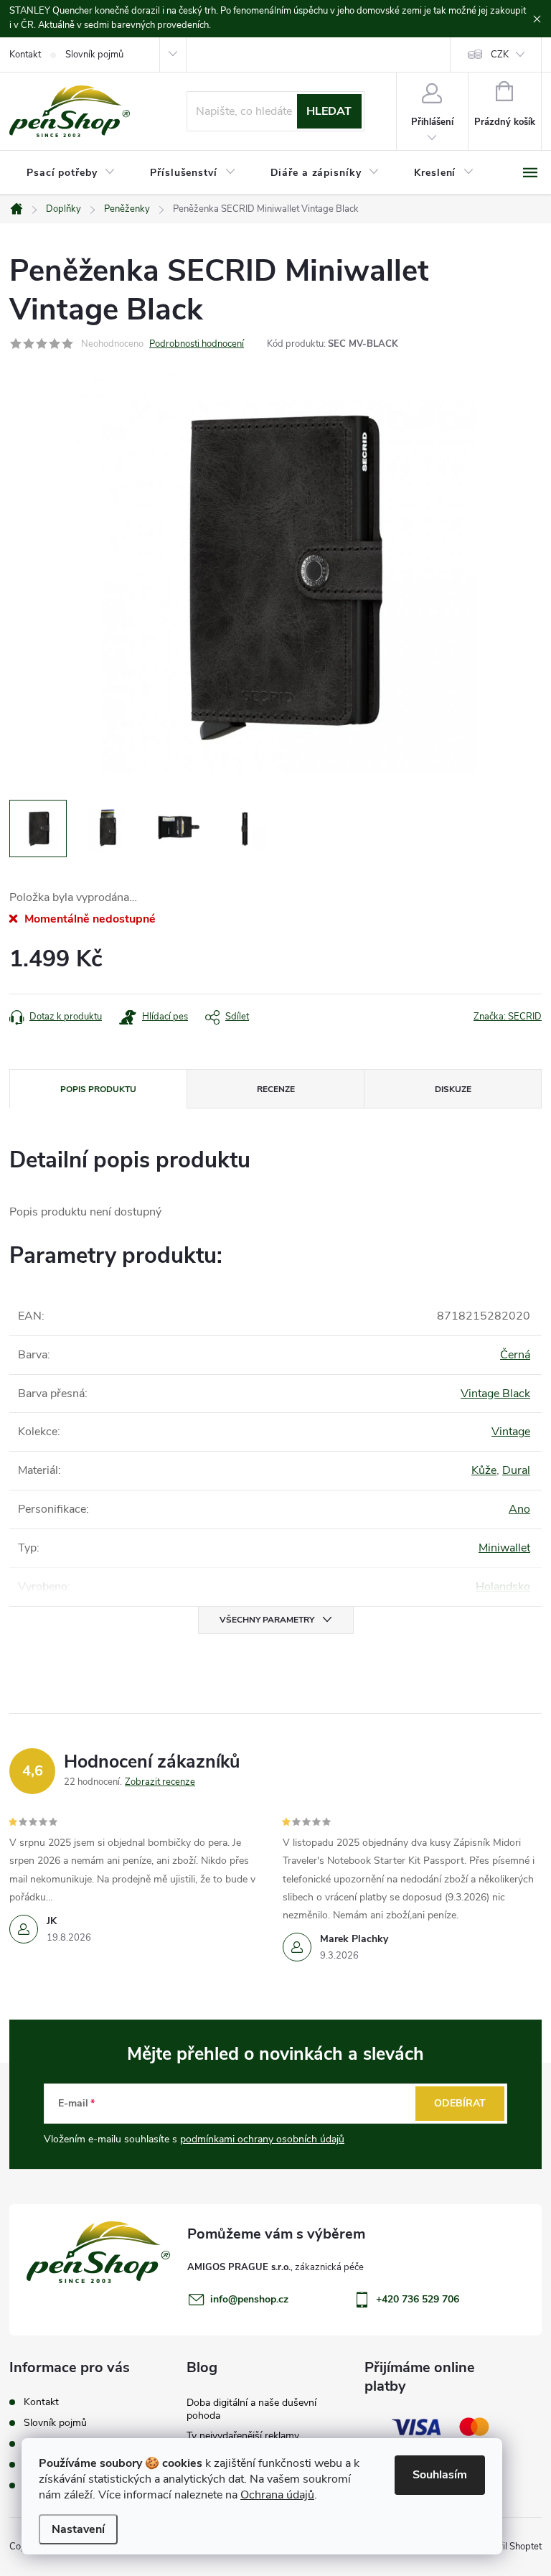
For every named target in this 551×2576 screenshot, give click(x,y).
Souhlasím (440, 2475)
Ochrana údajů (277, 2495)
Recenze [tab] (276, 1089)
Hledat (329, 111)
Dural (516, 1470)
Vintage (511, 1432)
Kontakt (25, 55)
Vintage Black (495, 1394)
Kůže (484, 1470)
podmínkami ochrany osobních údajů (262, 2139)
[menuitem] (71, 173)
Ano (519, 1509)
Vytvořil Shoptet (508, 2547)
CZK (500, 55)
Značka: (508, 1017)
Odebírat (460, 2103)
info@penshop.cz (249, 2299)
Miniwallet (504, 1548)
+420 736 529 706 (418, 2299)
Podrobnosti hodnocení (197, 344)
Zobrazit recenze (160, 1782)
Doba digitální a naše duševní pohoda (251, 2409)
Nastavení (78, 2529)
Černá (515, 1355)
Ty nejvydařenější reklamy (243, 2436)
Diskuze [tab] (453, 1089)
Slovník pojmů (94, 55)
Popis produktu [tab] (98, 1089)
